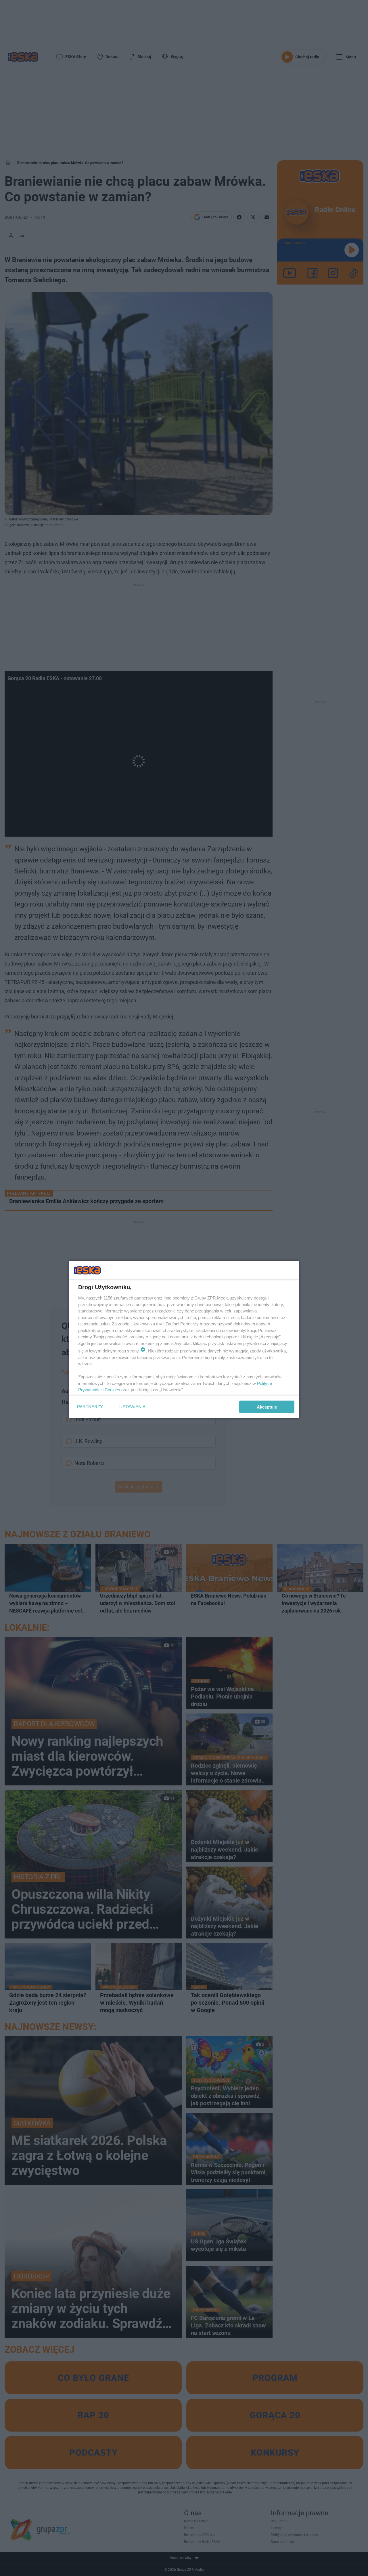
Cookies (112, 1390)
